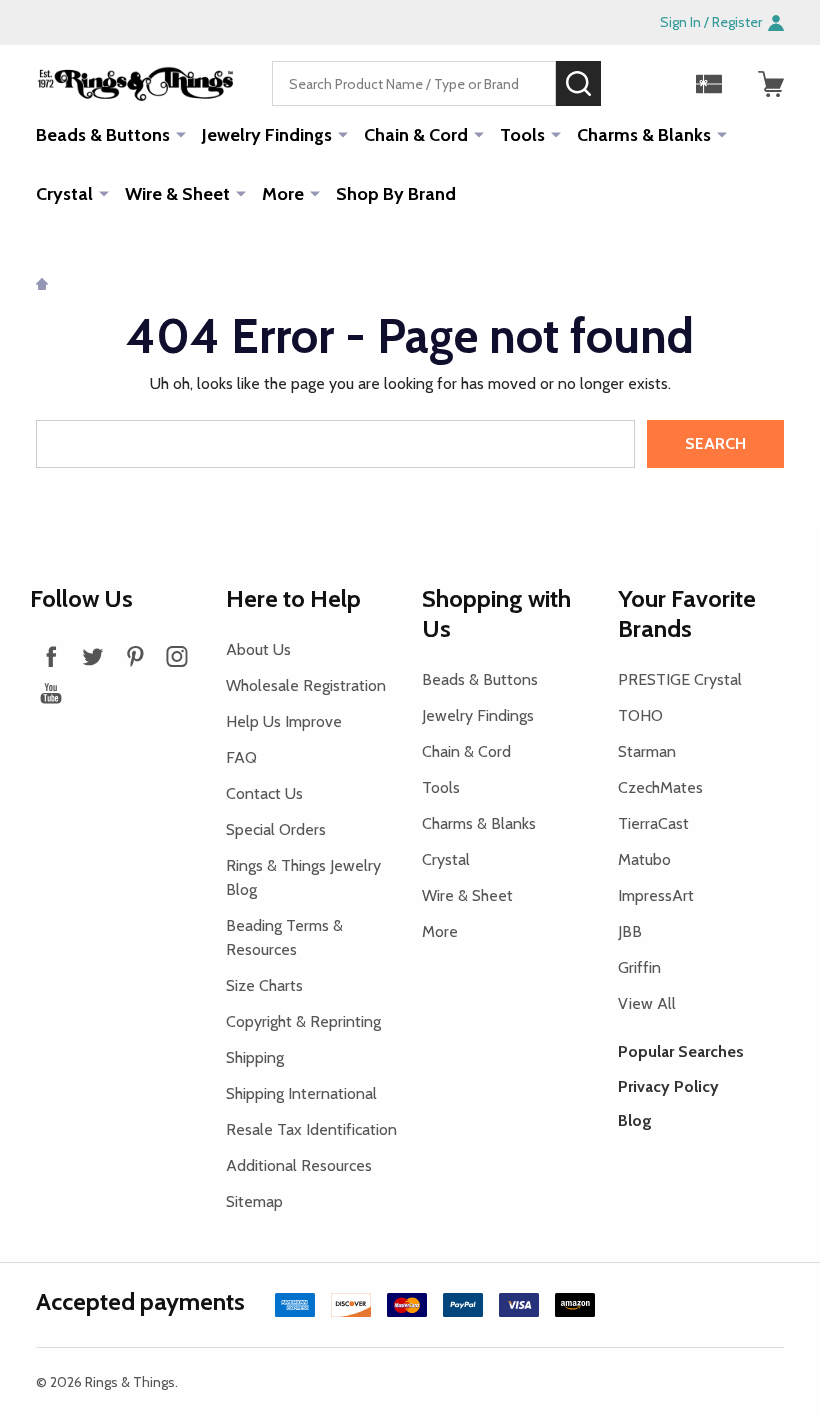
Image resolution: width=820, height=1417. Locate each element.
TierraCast (653, 823)
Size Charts (264, 985)
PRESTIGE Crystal (680, 679)
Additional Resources (299, 1165)
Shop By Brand (396, 194)
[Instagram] (177, 656)
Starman (647, 751)
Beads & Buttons (103, 135)
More (283, 194)
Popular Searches (681, 1051)
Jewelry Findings (267, 135)
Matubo (644, 859)
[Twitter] (93, 656)
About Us (258, 649)
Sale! (631, 83)
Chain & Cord (416, 135)
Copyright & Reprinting (303, 1021)
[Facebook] (51, 656)
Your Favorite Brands (687, 613)
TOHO (640, 715)
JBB (630, 931)
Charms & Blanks (644, 135)
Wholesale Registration (306, 685)
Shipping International (301, 1093)
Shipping (255, 1057)
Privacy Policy (668, 1086)
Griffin (639, 967)
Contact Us (264, 793)
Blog (635, 1120)
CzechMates (660, 787)
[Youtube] (51, 693)
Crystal (64, 194)
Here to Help (293, 598)
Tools (522, 135)
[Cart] (771, 84)
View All (647, 1003)
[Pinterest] (135, 656)
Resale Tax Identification (311, 1129)
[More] (181, 134)
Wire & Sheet (177, 194)
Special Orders (276, 829)
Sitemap (254, 1201)
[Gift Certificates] (709, 84)
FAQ (241, 757)
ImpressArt (656, 895)
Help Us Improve (284, 721)
